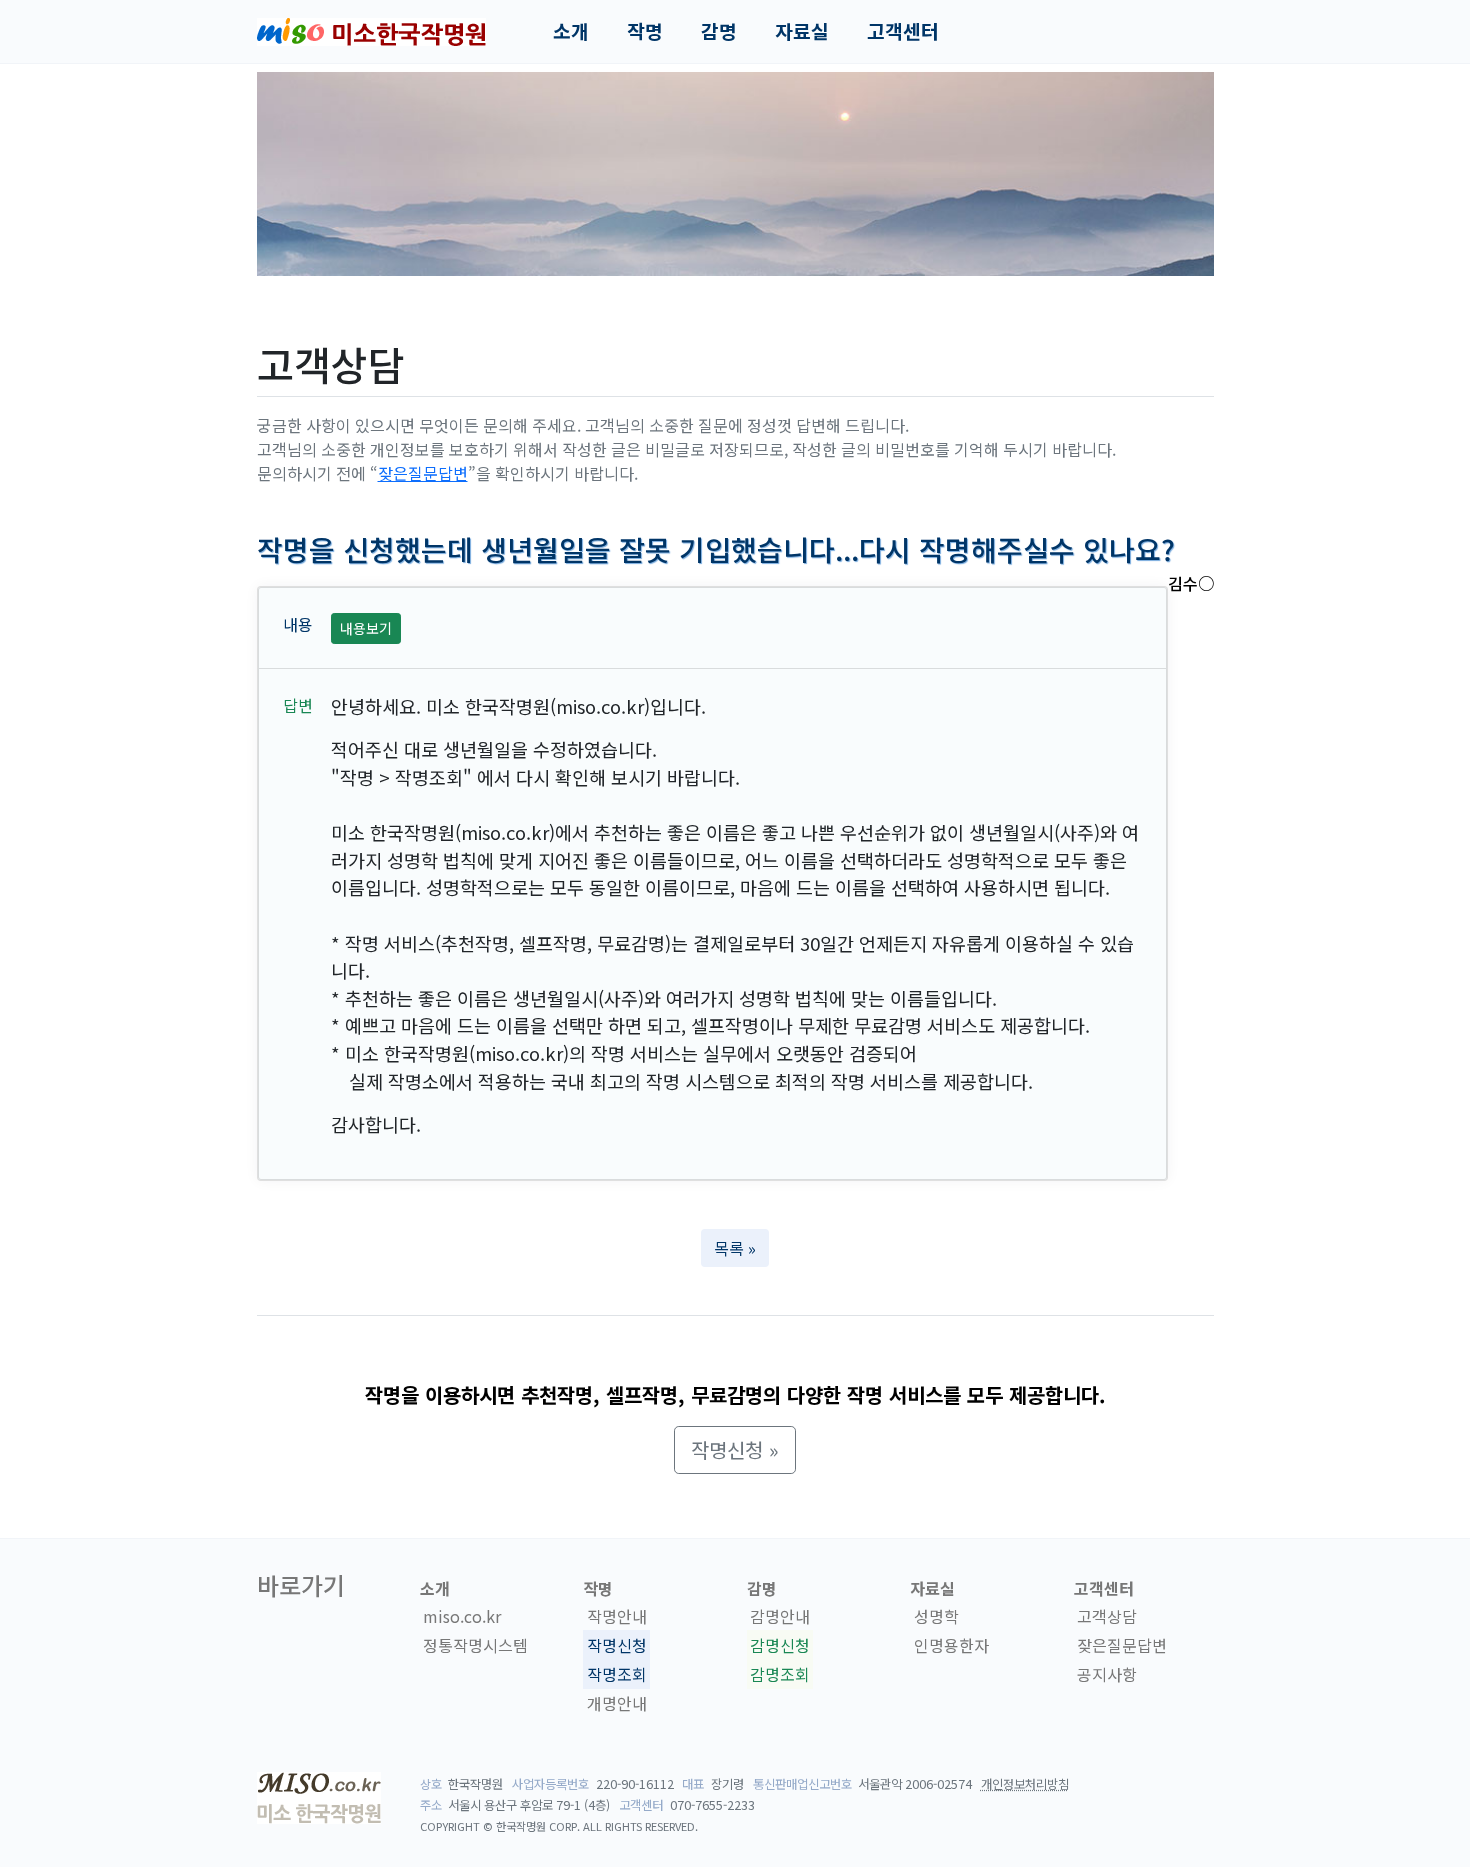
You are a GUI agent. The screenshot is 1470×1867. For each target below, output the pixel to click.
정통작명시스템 (475, 1645)
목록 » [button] (735, 1248)
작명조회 (617, 1674)
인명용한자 (951, 1645)
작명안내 (617, 1616)
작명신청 (617, 1645)
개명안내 (617, 1703)
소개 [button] (571, 31)
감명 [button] (719, 31)
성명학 (936, 1616)
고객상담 (1107, 1616)
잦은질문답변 (423, 473)
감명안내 (780, 1616)
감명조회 (780, 1674)
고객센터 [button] (903, 31)
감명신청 (780, 1645)
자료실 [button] (802, 31)
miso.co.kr (462, 1616)
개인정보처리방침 (1025, 1784)
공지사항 (1107, 1674)
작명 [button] (645, 31)
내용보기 (366, 628)
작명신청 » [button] (735, 1449)
